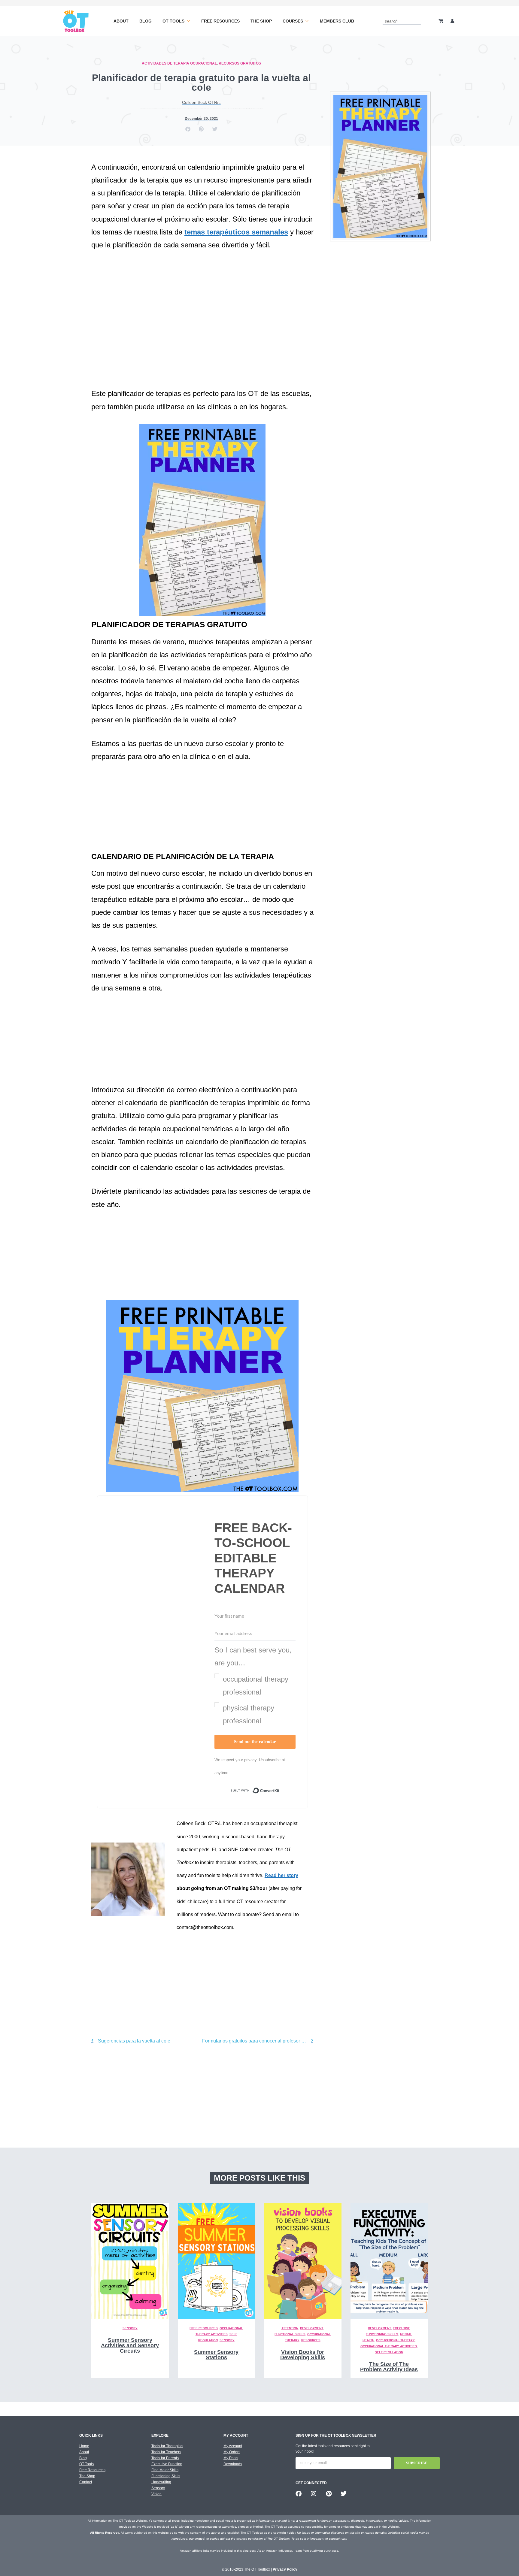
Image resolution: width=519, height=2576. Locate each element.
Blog (146, 21)
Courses (293, 21)
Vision (156, 2494)
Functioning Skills (166, 2476)
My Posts (231, 2458)
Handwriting (161, 2482)
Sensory (130, 2328)
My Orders (232, 2452)
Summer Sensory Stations (216, 2355)
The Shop (261, 21)
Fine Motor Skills (165, 2470)
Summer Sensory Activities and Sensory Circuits (130, 2345)
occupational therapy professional (256, 1686)
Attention (290, 2328)
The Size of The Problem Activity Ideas (389, 2367)
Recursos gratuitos (240, 63)
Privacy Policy (285, 2569)
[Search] (418, 21)
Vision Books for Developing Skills (303, 2355)
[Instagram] (314, 2494)
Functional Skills (290, 2334)
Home (84, 2446)
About (121, 21)
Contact (86, 2482)
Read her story (281, 1875)
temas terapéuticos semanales (236, 232)
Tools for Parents (165, 2458)
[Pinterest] (329, 2494)
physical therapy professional (249, 1714)
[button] (188, 129)
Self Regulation (389, 2352)
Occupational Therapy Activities (389, 2346)
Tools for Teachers (166, 2452)
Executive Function (167, 2464)
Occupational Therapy (395, 2340)
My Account (233, 2446)
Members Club (337, 21)
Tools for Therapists (167, 2446)
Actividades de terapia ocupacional (179, 63)
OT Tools (173, 21)
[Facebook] (299, 2494)
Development (312, 2328)
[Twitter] (344, 2494)
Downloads (233, 2464)
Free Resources (220, 21)
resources (311, 2340)
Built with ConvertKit (280, 1792)
